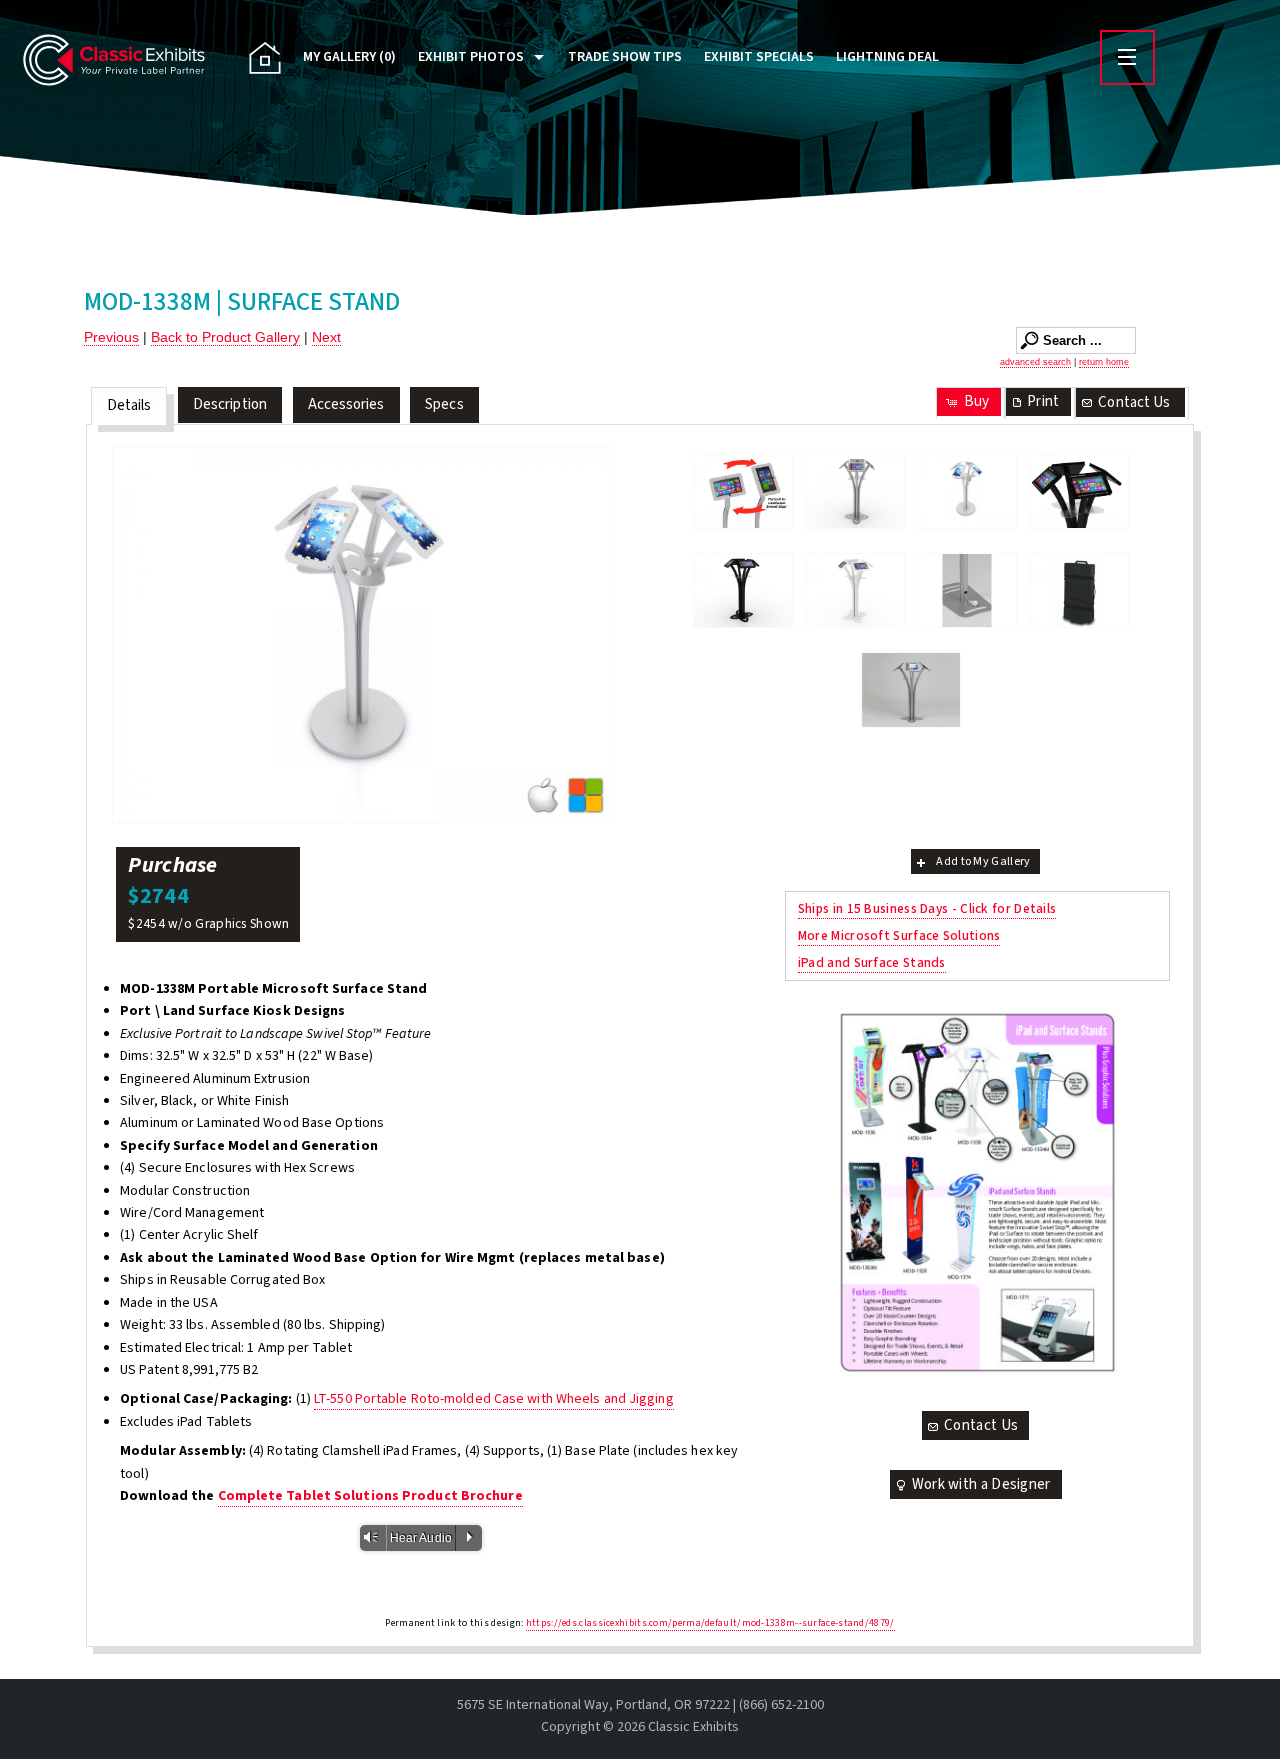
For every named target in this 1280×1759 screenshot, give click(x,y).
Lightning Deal (887, 57)
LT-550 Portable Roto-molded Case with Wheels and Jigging (494, 1399)
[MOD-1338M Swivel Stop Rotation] (743, 491)
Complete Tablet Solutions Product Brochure (370, 1496)
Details (129, 405)
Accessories (346, 404)
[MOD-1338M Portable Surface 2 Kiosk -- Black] (743, 591)
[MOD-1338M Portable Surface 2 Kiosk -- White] (855, 591)
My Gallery (349, 57)
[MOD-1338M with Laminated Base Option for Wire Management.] (363, 635)
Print (1043, 401)
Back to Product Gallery (225, 337)
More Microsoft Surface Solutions (899, 935)
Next (326, 337)
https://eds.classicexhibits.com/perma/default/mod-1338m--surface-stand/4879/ (710, 1623)
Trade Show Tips (625, 57)
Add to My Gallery (983, 861)
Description (230, 404)
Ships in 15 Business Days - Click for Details (927, 908)
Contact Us (1134, 402)
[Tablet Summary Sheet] (977, 1192)
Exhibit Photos (471, 57)
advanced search (1035, 362)
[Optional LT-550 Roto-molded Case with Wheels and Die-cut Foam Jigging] (1079, 591)
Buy (976, 401)
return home (1104, 362)
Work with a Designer (981, 1484)
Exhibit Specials (759, 57)
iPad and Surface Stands (872, 962)
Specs (444, 404)
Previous (111, 337)
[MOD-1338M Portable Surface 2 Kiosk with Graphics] (1079, 491)
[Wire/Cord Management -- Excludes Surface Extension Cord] (967, 591)
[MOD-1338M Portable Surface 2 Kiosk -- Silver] (855, 491)
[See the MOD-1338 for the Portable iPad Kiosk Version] (911, 690)
